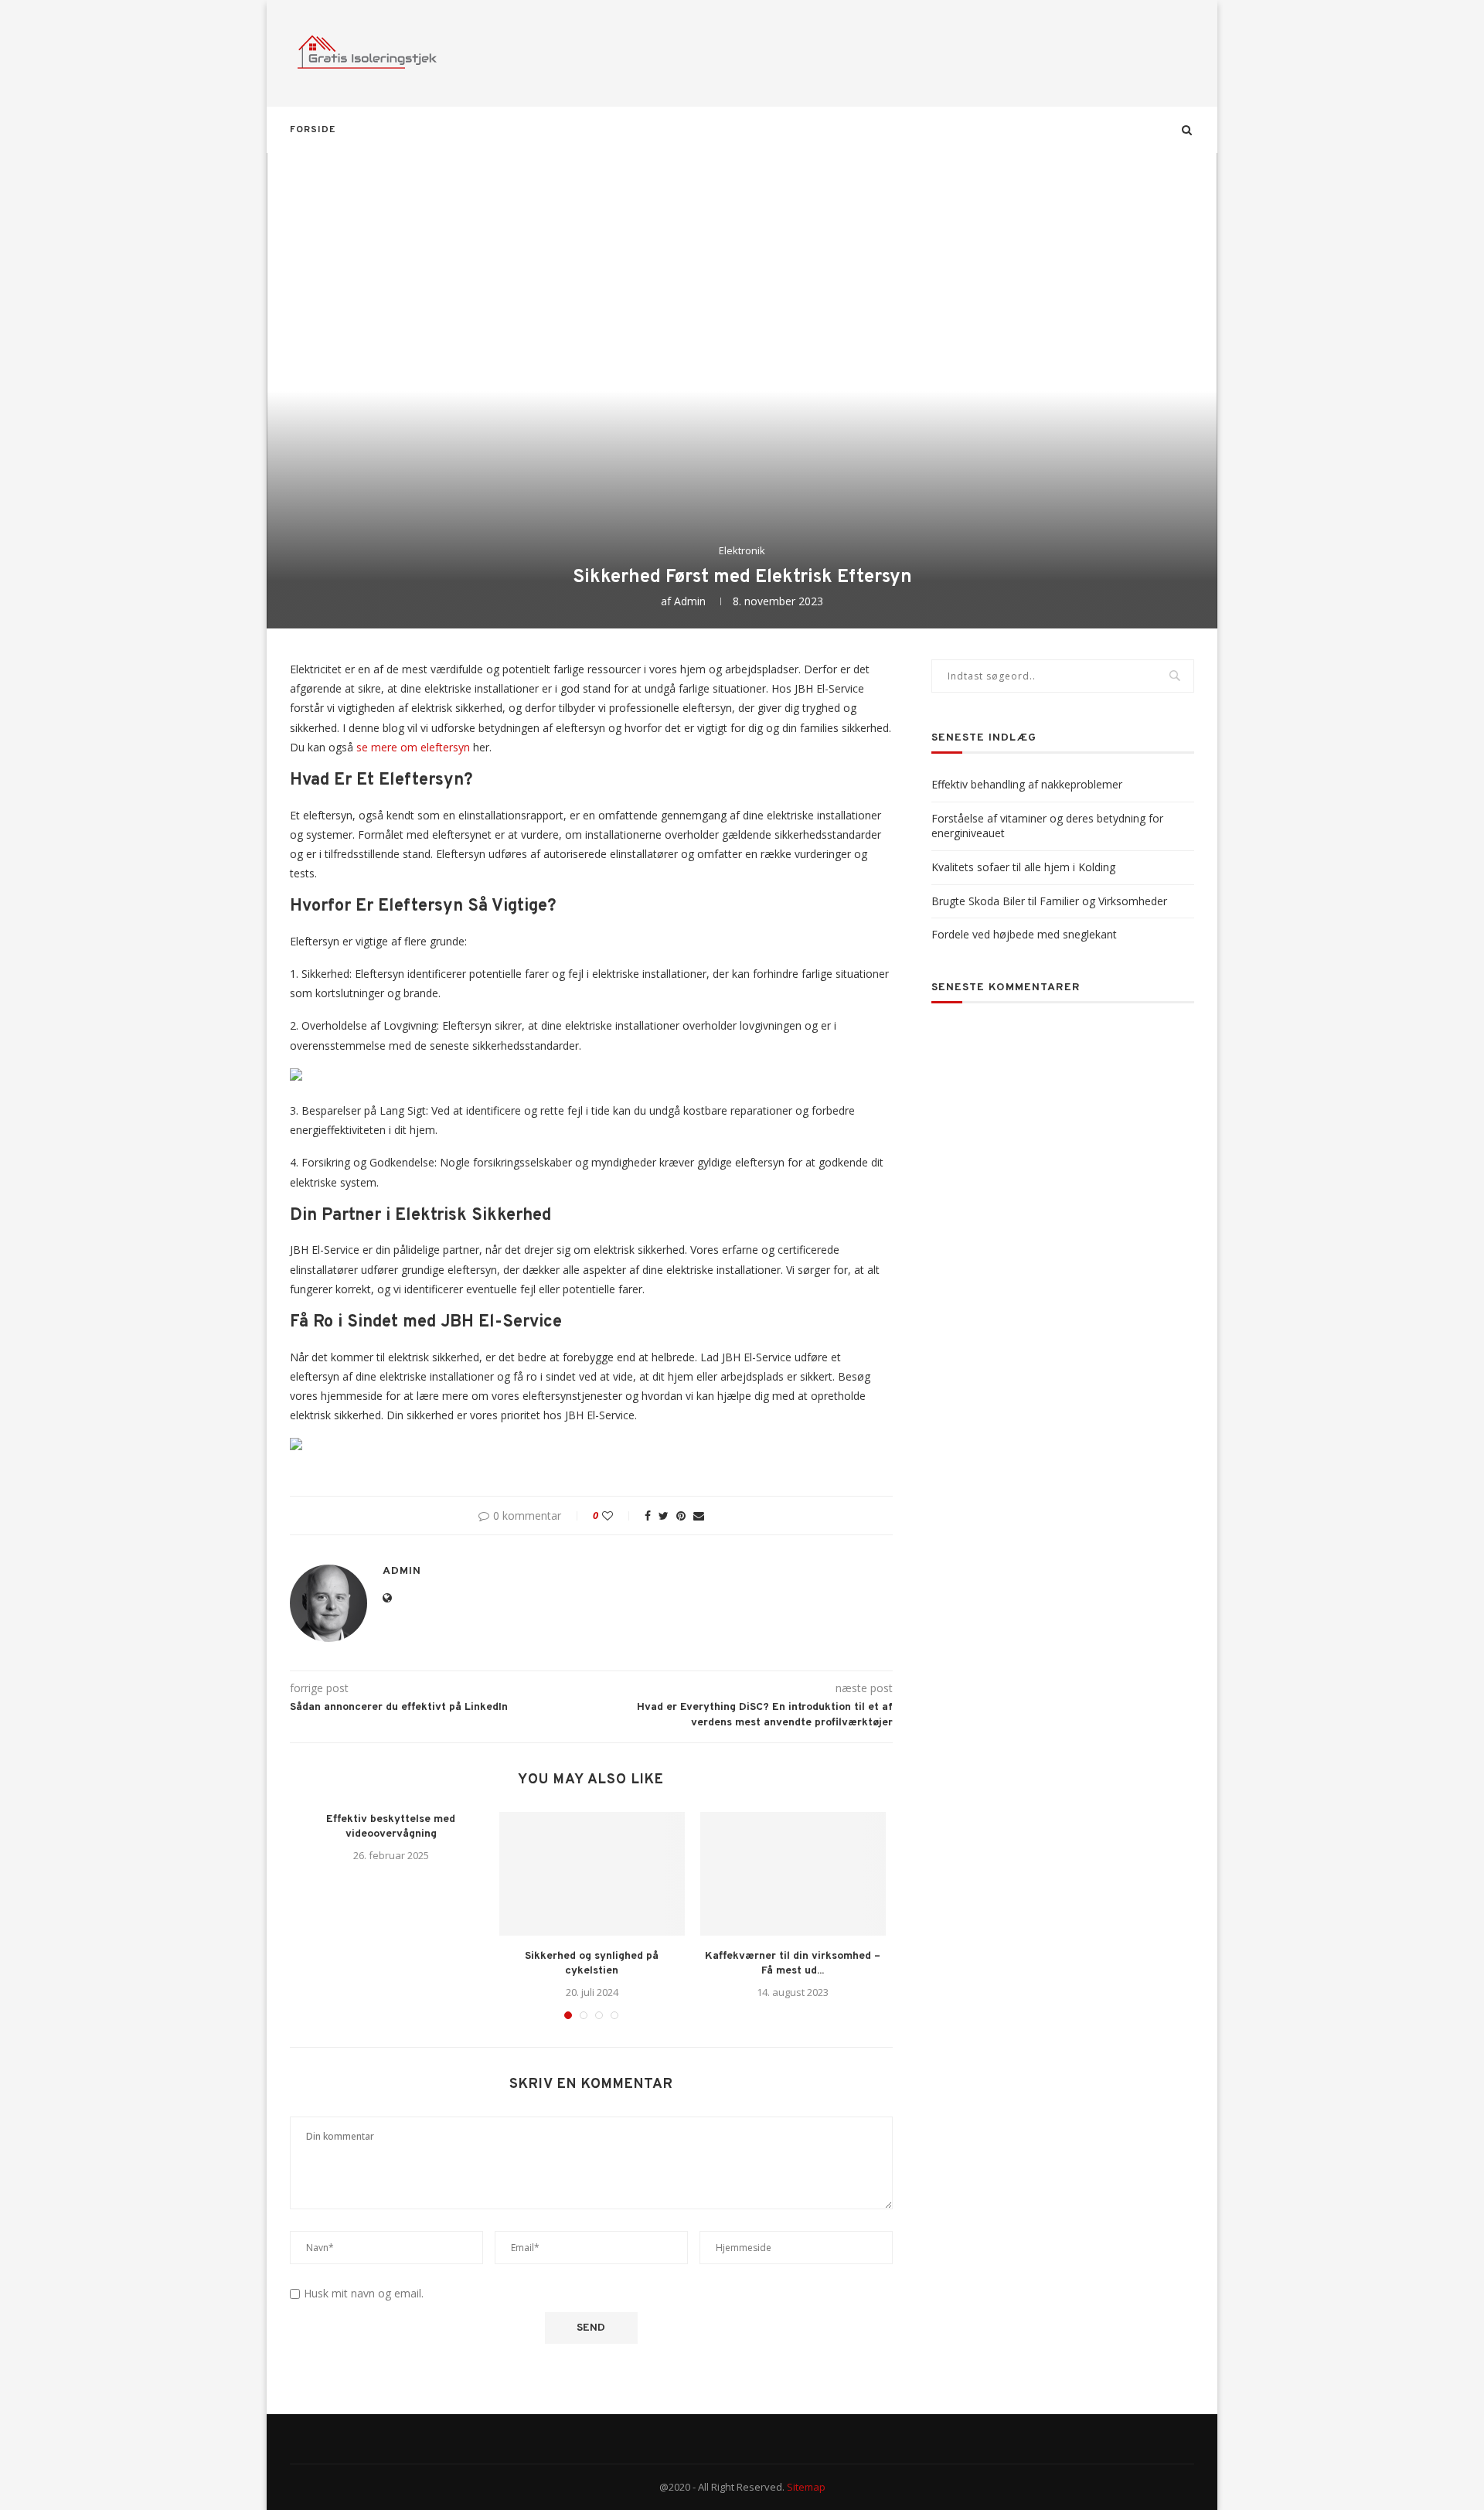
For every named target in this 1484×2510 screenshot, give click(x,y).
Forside (313, 130)
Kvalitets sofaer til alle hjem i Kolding (1023, 867)
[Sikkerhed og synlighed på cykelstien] (592, 1874)
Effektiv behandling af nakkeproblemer (1027, 784)
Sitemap (806, 2487)
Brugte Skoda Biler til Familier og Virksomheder (1049, 901)
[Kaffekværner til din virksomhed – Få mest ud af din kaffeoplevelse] (793, 1874)
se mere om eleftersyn (413, 747)
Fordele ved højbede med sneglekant (1024, 934)
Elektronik (742, 551)
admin (690, 601)
